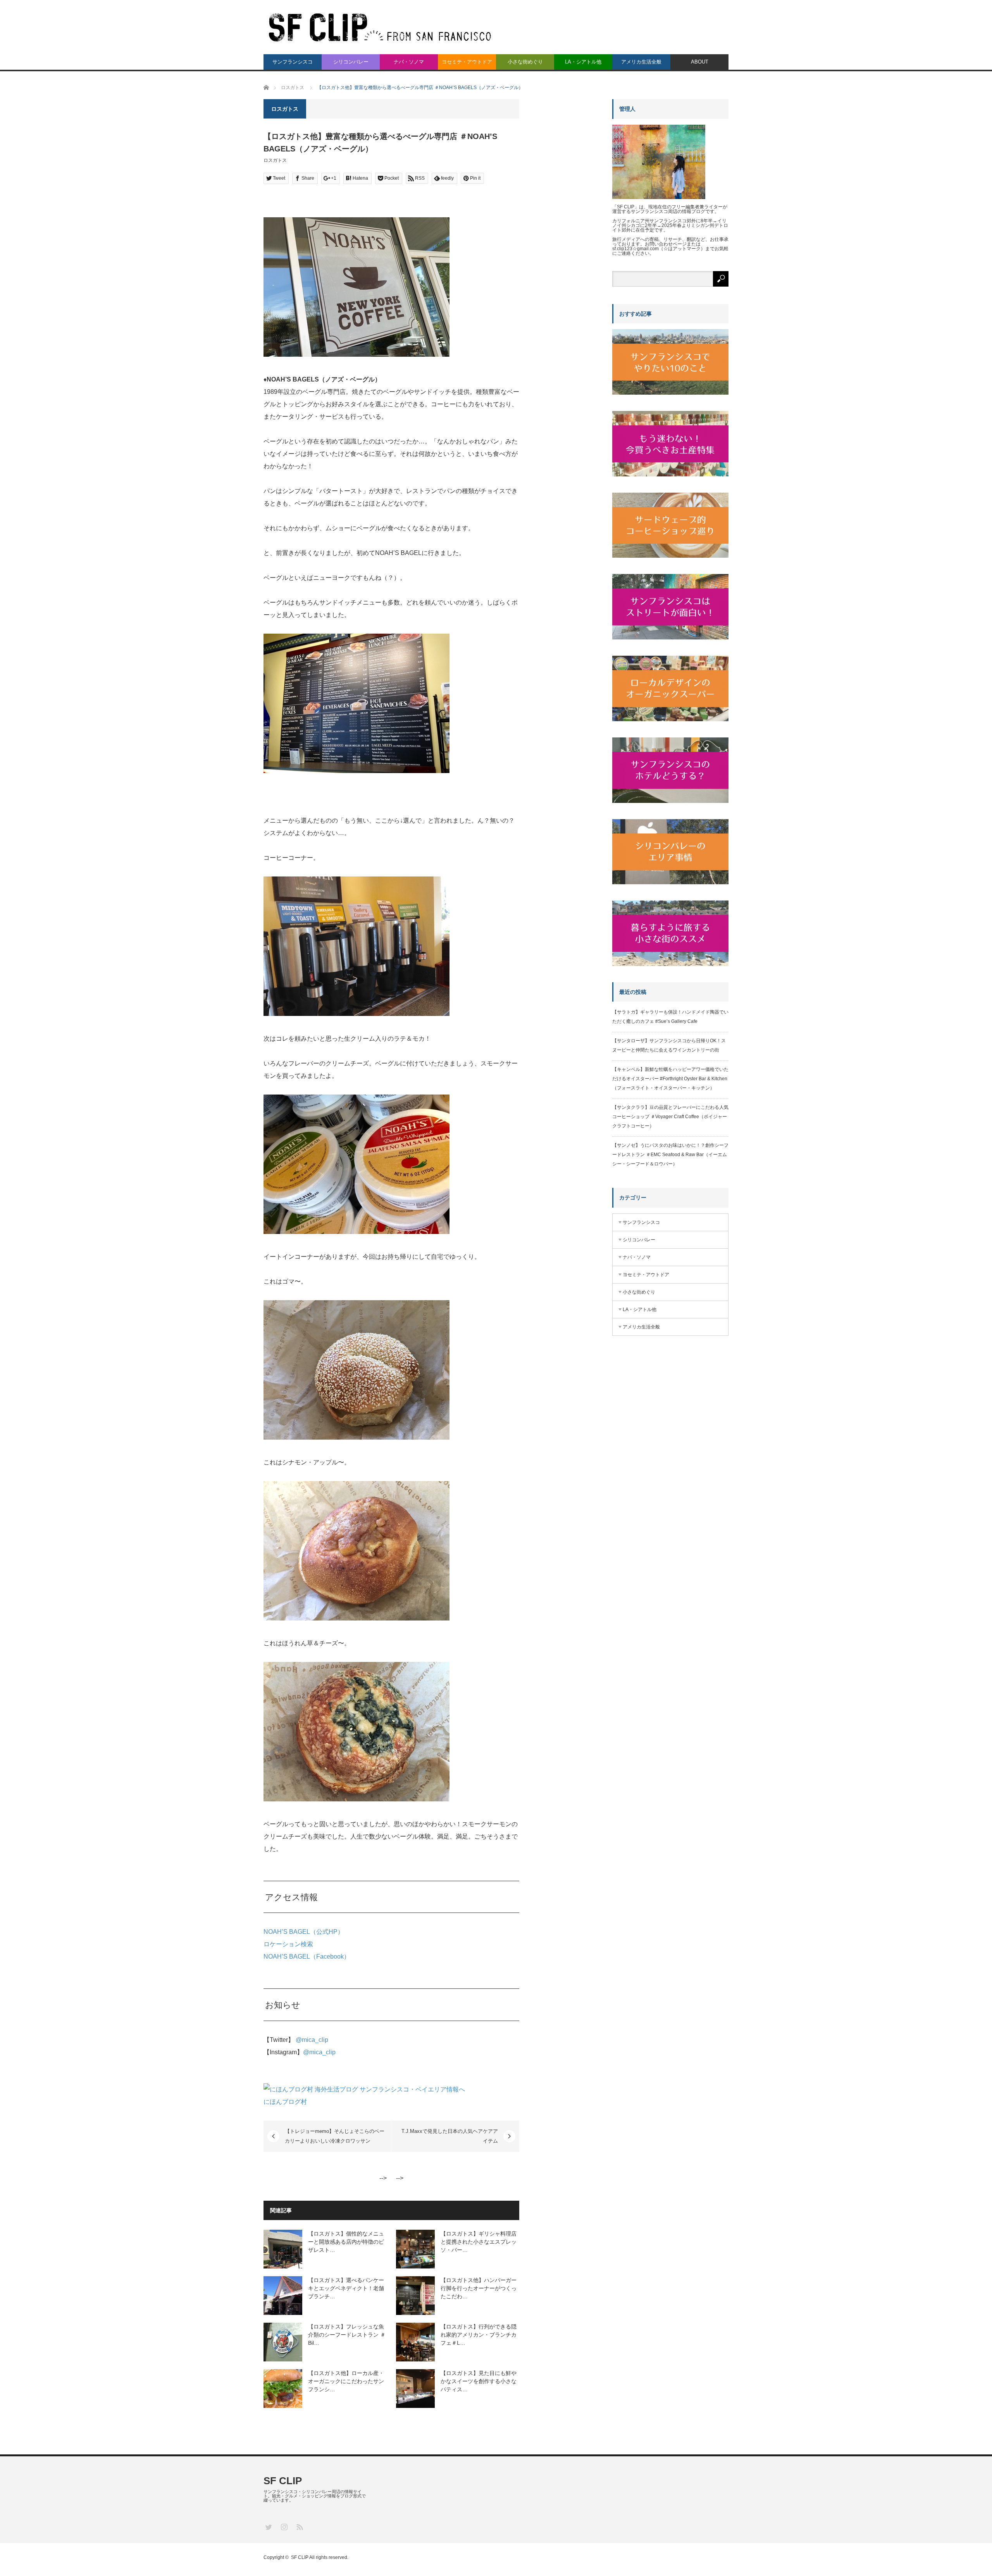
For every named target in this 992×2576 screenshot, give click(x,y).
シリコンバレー (351, 62)
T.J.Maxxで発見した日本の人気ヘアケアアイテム (450, 2136)
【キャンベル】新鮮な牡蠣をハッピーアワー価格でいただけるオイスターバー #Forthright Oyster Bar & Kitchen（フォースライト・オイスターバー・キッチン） (670, 1079)
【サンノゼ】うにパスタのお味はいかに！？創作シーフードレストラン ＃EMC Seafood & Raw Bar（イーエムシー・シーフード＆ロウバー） (670, 1155)
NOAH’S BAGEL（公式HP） (304, 1932)
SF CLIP (283, 2481)
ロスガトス (275, 160)
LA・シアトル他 (583, 62)
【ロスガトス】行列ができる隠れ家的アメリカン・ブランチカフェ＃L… (479, 2335)
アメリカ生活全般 (641, 62)
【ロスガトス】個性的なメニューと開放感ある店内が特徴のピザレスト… (346, 2242)
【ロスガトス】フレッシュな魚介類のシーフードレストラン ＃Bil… (347, 2335)
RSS (299, 2527)
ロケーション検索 (288, 1944)
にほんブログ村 (285, 2102)
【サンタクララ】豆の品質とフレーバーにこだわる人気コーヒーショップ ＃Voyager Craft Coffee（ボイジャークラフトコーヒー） (670, 1117)
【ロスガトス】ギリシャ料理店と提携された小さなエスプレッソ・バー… (479, 2242)
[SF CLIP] (379, 26)
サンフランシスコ (293, 62)
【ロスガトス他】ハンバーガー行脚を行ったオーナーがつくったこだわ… (479, 2288)
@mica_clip (312, 2040)
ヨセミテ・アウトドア (467, 62)
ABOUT (700, 62)
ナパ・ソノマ (409, 62)
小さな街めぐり (525, 62)
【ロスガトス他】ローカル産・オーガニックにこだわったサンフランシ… (346, 2381)
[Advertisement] (670, 1477)
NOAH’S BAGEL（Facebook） (307, 1956)
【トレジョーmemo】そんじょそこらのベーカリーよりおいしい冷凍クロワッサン (335, 2136)
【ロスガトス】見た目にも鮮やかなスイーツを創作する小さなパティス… (479, 2381)
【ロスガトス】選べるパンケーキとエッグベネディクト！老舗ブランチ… (346, 2288)
